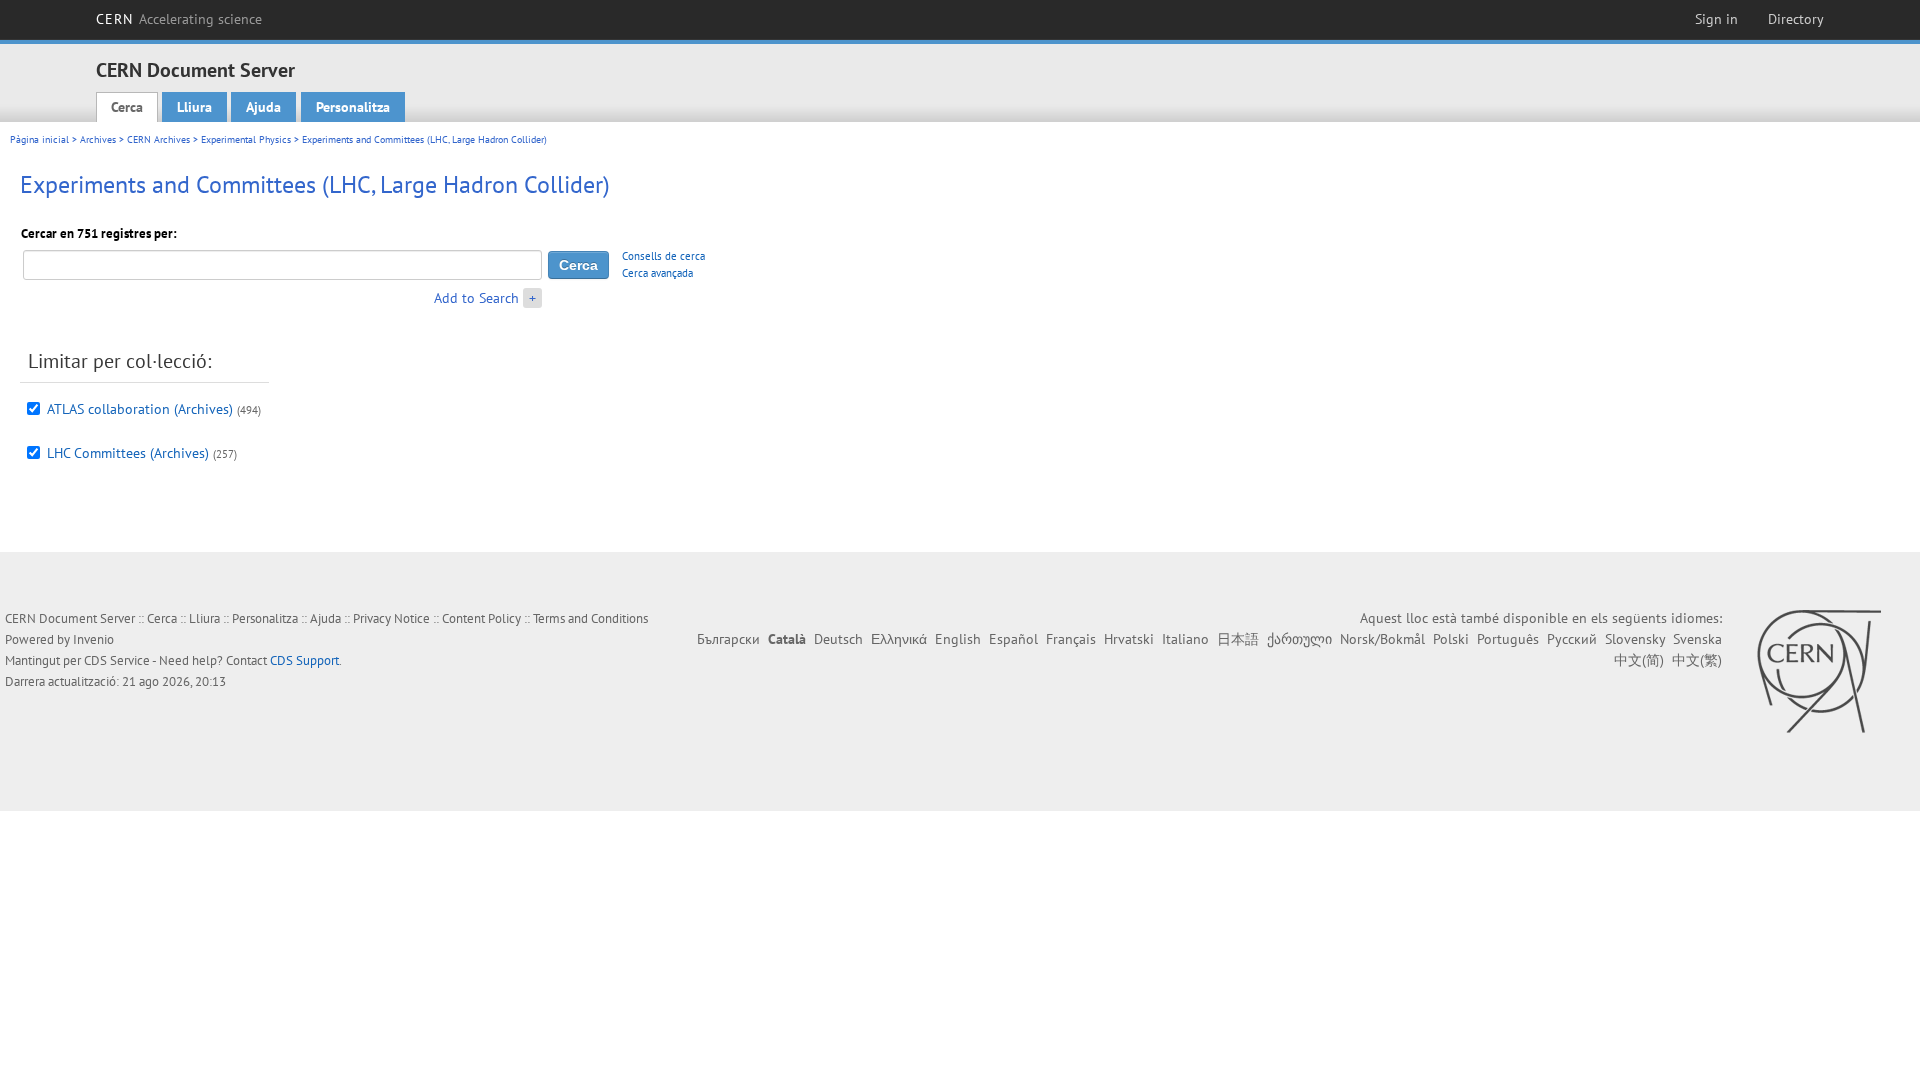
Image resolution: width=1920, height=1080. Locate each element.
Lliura (194, 107)
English (958, 639)
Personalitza (353, 107)
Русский (1572, 639)
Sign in (1716, 19)
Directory (1796, 19)
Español (1013, 639)
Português (1508, 639)
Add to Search (476, 298)
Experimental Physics (246, 139)
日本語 (1238, 639)
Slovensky (1635, 639)
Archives (98, 139)
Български (728, 639)
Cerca (127, 107)
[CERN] (1818, 671)
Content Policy (481, 618)
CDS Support (304, 660)
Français (1071, 639)
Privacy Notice (391, 618)
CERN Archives (158, 139)
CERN (179, 19)
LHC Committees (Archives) (128, 453)
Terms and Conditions (590, 618)
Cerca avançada (657, 273)
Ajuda (263, 107)
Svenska (1697, 639)
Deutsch (838, 639)
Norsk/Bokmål (1382, 639)
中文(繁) (1697, 660)
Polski (1451, 639)
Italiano (1185, 639)
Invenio (93, 639)
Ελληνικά (899, 639)
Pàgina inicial (39, 139)
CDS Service (117, 660)
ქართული (1299, 639)
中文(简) (1639, 660)
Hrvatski (1129, 639)
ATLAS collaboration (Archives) (140, 409)
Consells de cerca (663, 256)
